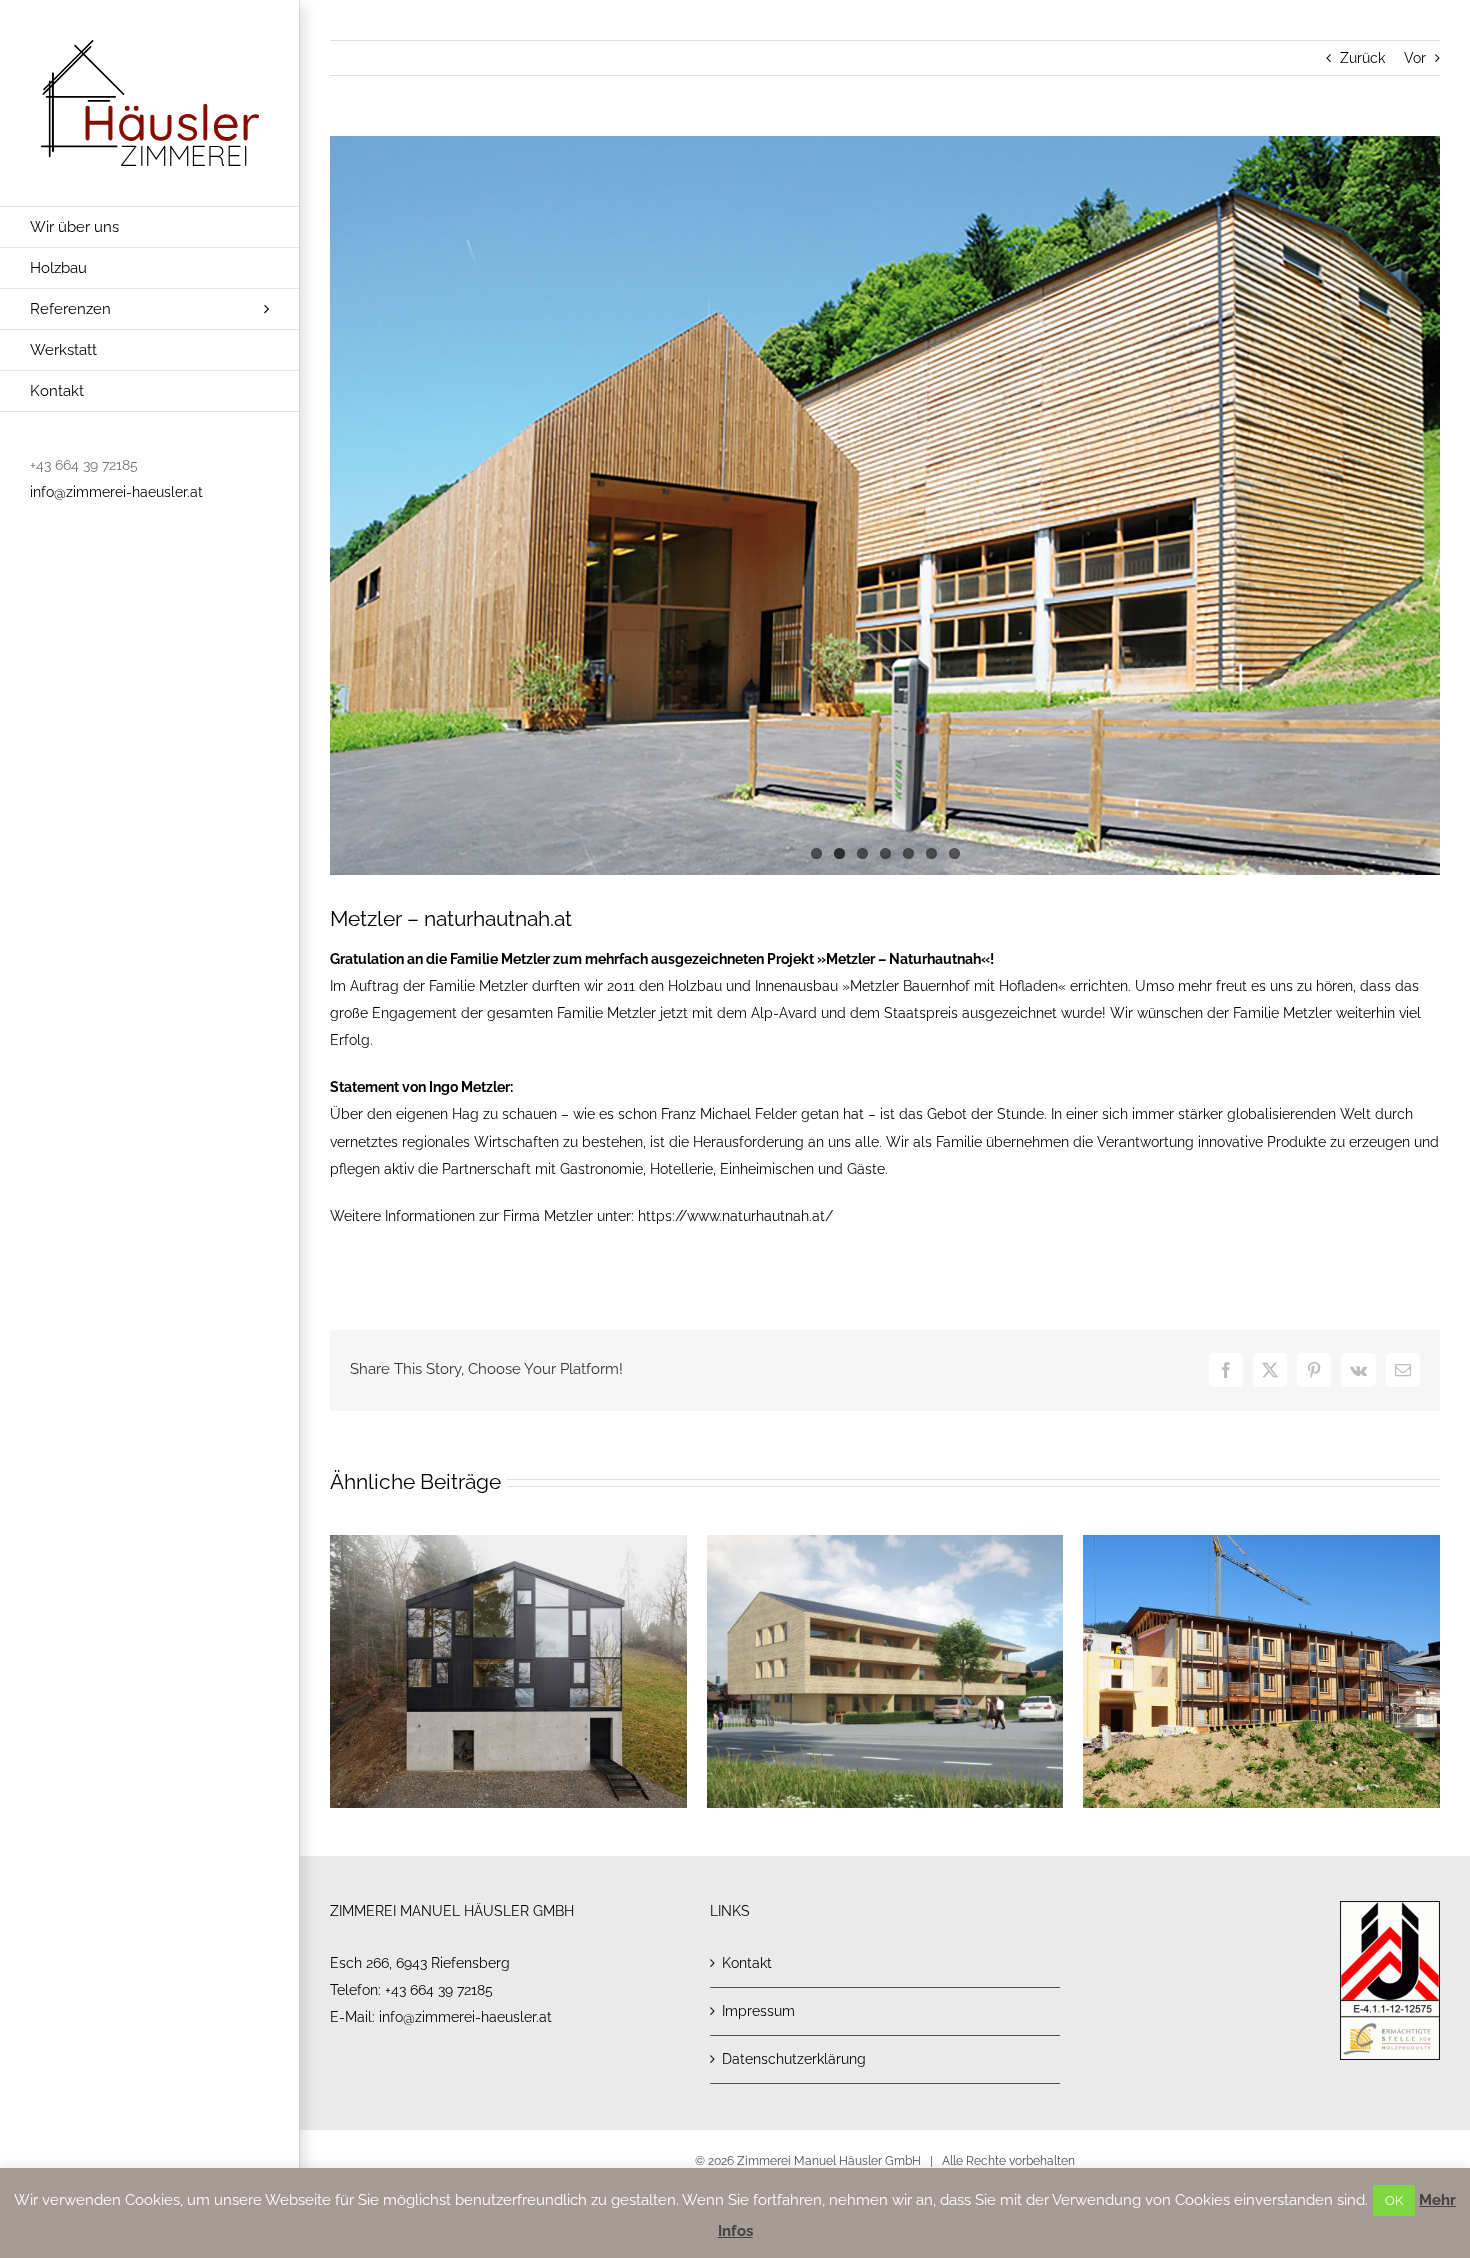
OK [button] (1394, 2200)
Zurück (1362, 58)
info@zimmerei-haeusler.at (116, 492)
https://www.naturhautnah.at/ (735, 1216)
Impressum (758, 2011)
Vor (1415, 58)
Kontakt (747, 1963)
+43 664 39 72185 (439, 1990)
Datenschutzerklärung (794, 2059)
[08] (885, 505)
